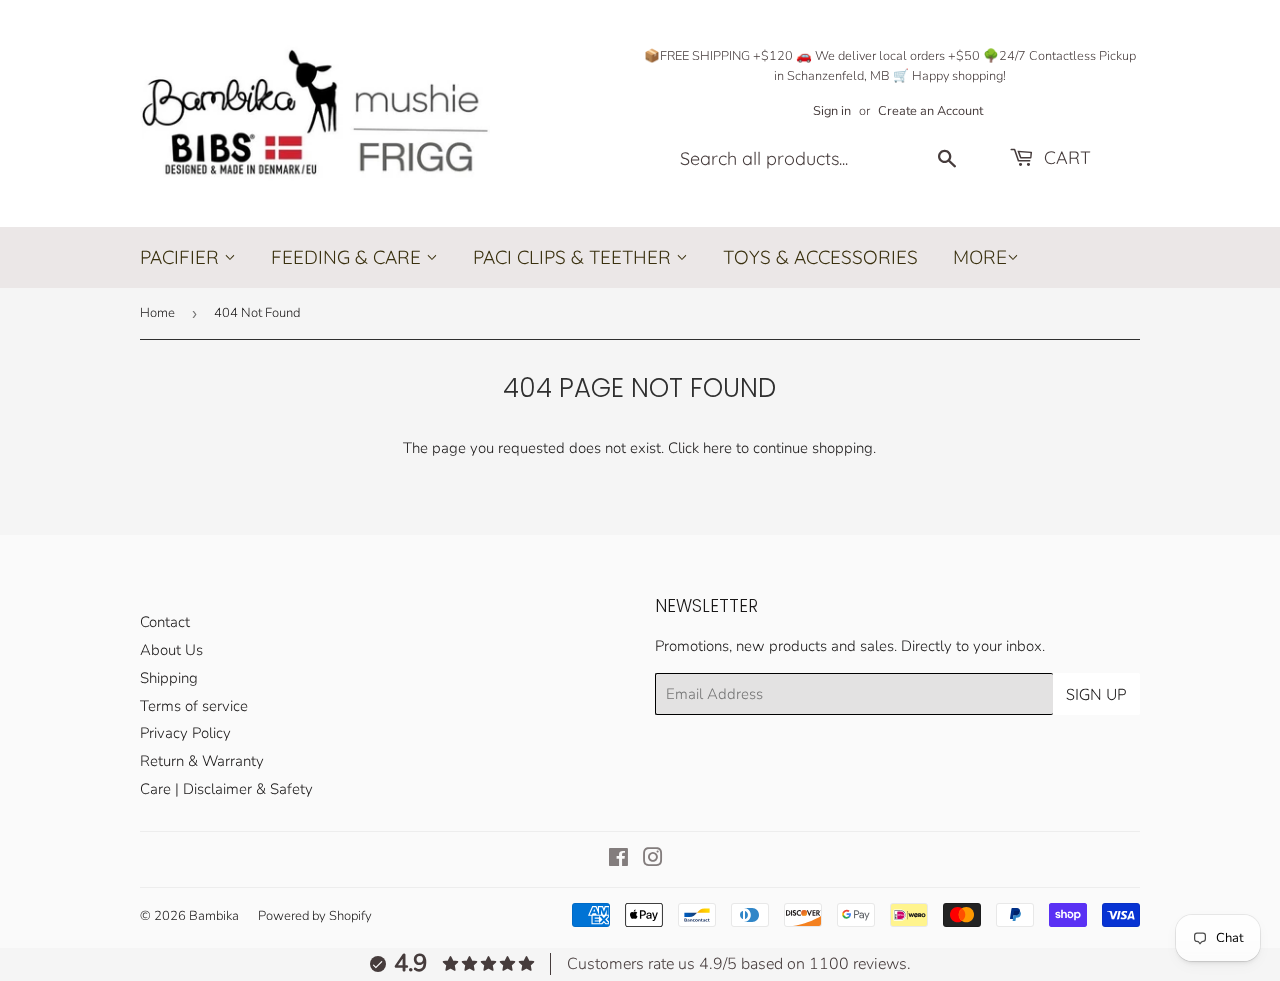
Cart (1065, 157)
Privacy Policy (185, 733)
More (980, 258)
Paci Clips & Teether (574, 257)
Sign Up (1096, 694)
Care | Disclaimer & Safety (226, 789)
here (717, 448)
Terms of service (194, 706)
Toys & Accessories (820, 257)
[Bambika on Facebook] (618, 860)
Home (157, 313)
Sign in (832, 111)
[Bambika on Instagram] (653, 860)
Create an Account (930, 111)
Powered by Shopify (315, 916)
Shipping (169, 678)
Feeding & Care (348, 257)
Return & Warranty (202, 761)
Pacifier (182, 257)
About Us (171, 650)
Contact (165, 622)
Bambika (214, 916)
